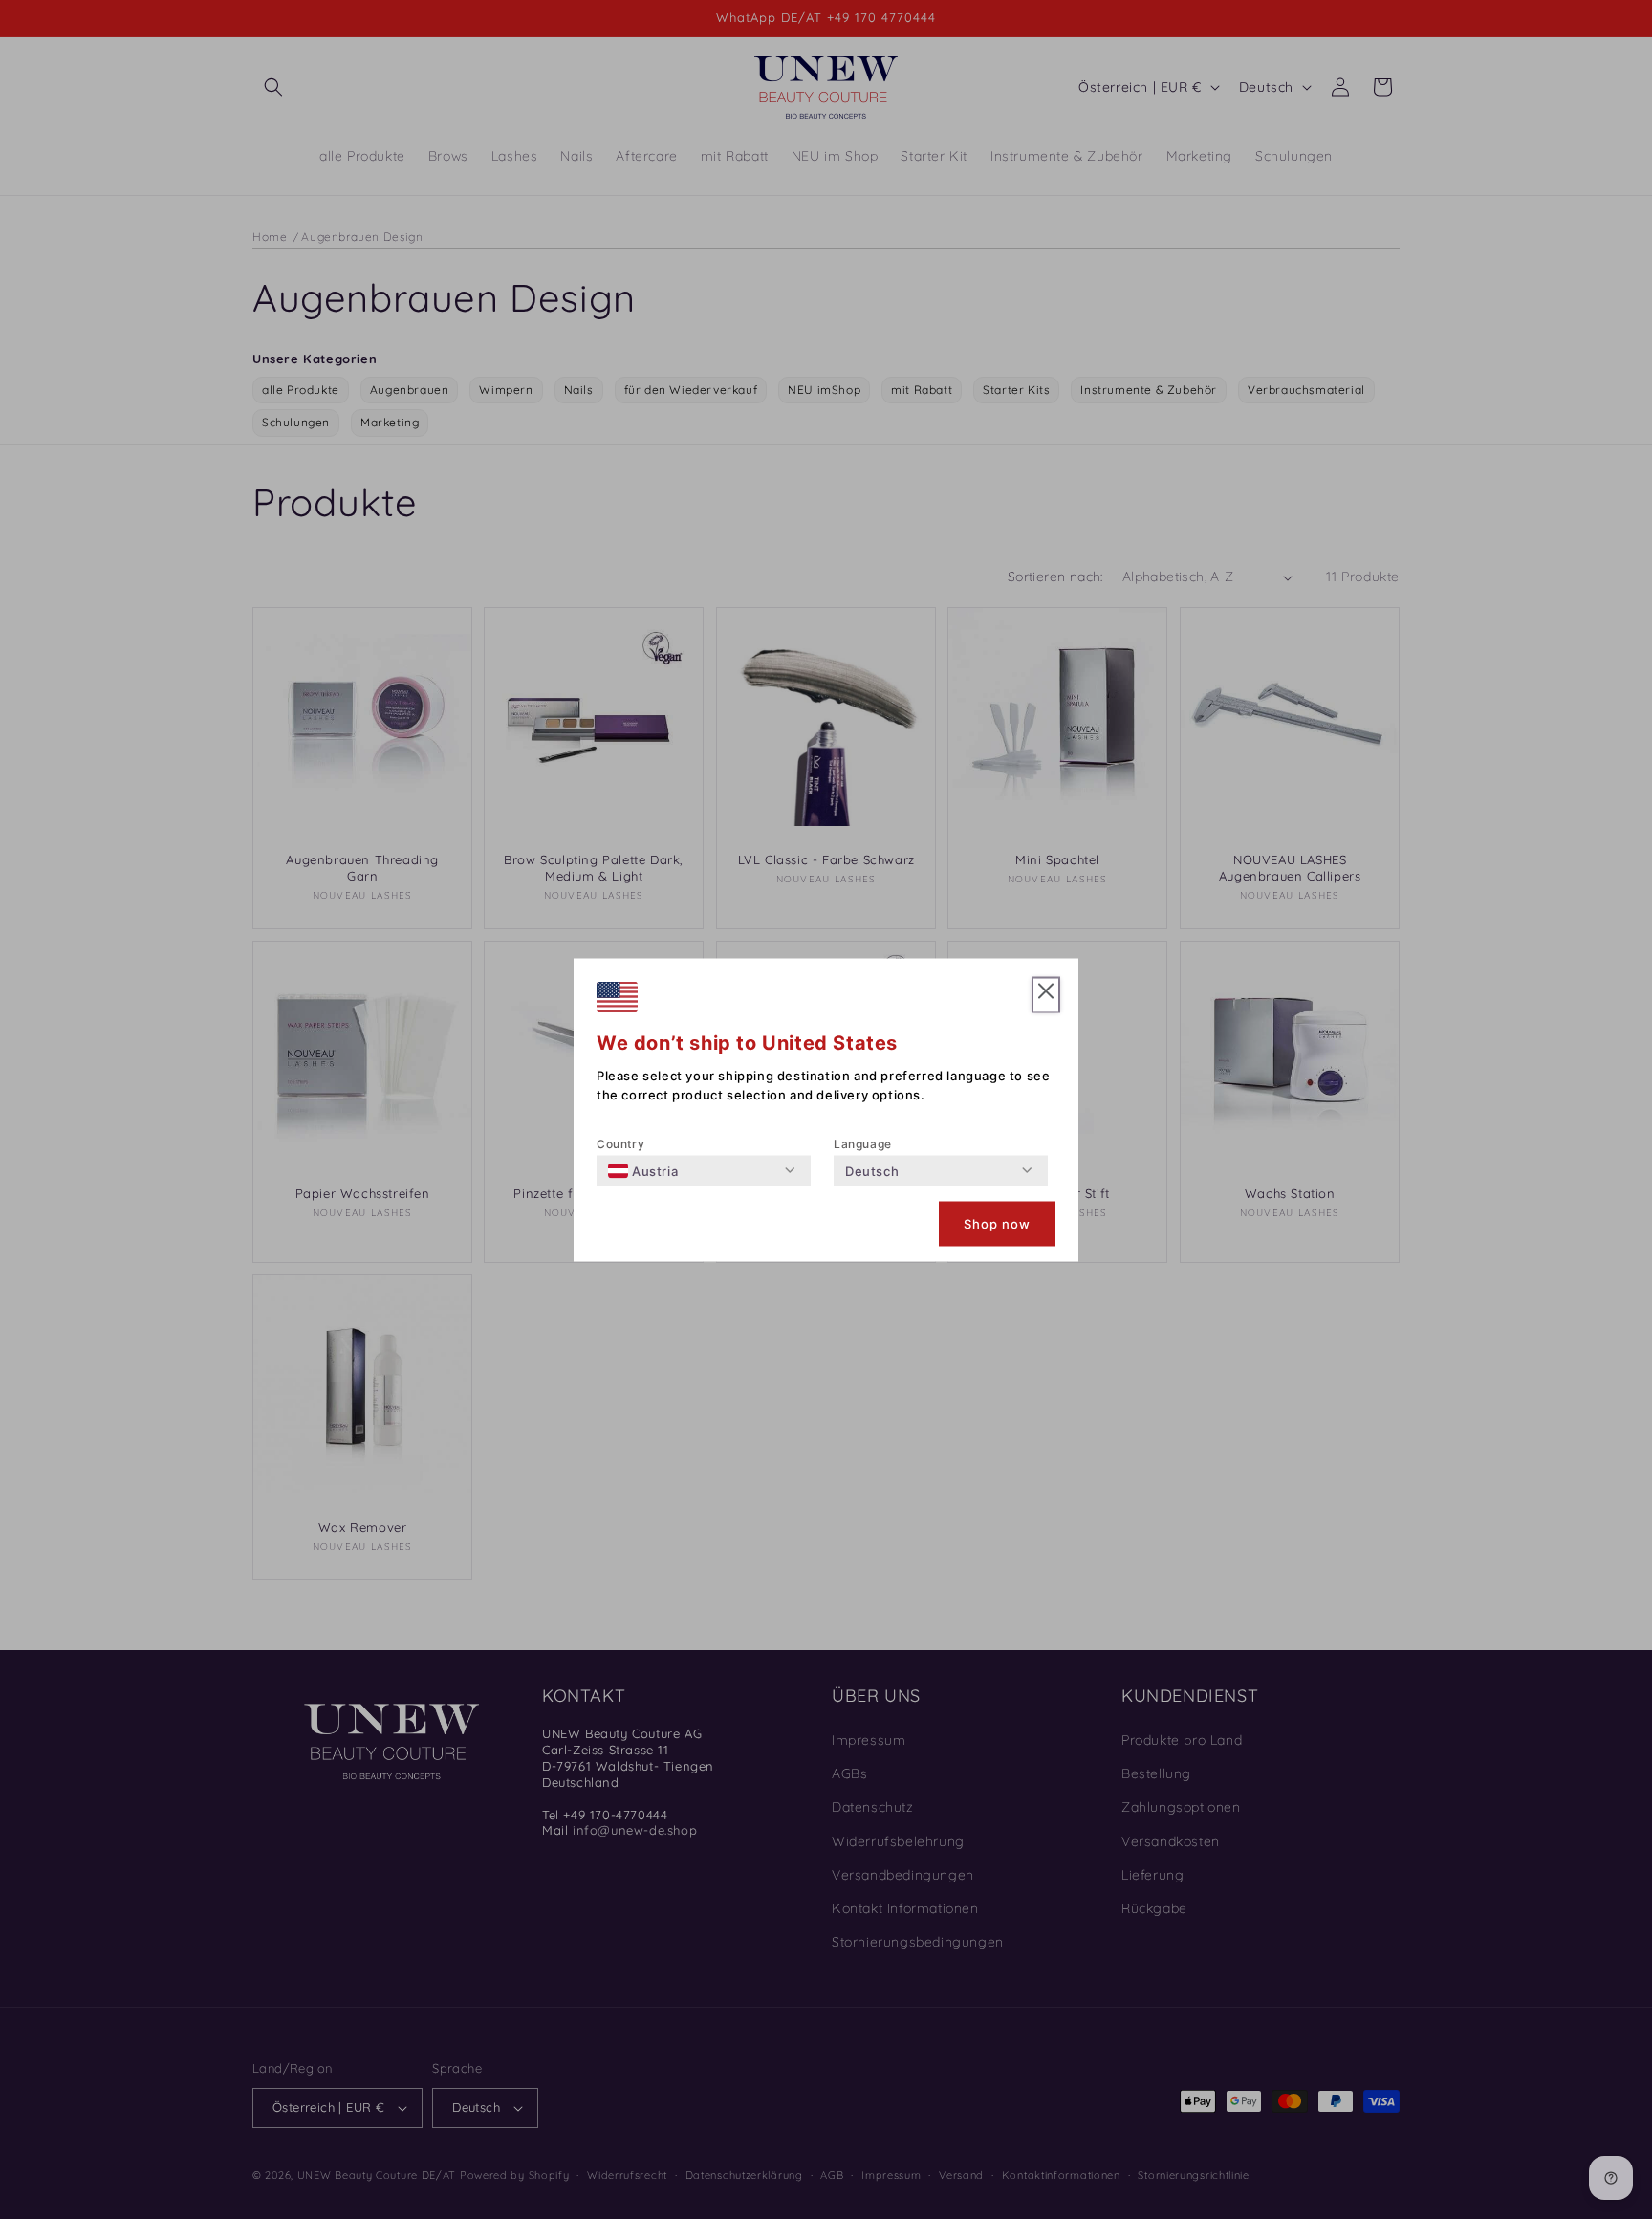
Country (620, 1143)
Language (863, 1143)
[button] (1046, 995)
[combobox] (643, 1170)
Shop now (997, 1224)
